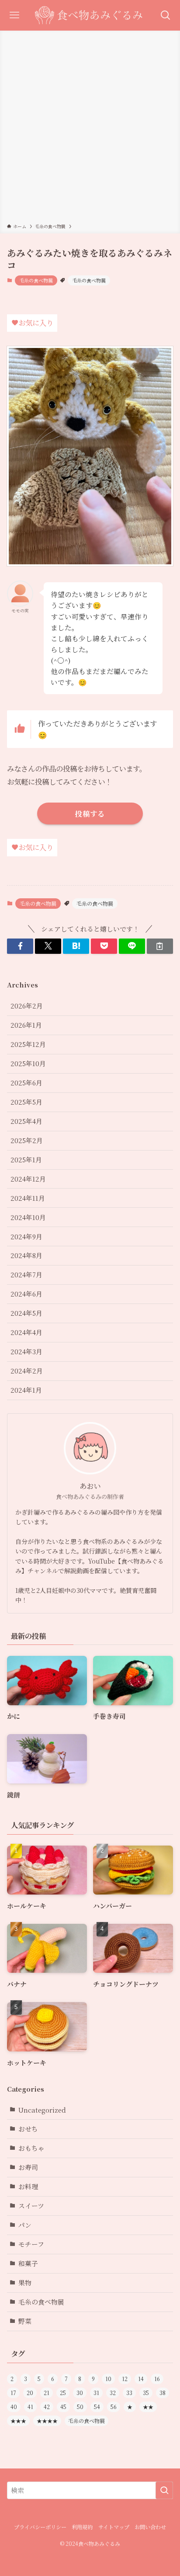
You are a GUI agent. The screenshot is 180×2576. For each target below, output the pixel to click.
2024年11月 (28, 1198)
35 (146, 2393)
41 (30, 2407)
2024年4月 (26, 1332)
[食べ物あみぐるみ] (90, 15)
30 (80, 2393)
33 (129, 2393)
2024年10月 (28, 1217)
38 (163, 2393)
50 (80, 2407)
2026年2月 (27, 1006)
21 (47, 2393)
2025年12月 (28, 1044)
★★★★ (47, 2421)
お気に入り (36, 323)
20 (30, 2393)
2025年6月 (26, 1083)
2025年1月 (26, 1159)
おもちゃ (31, 2148)
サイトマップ (114, 2527)
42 (47, 2407)
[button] (20, 946)
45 (63, 2407)
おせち (28, 2129)
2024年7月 (26, 1274)
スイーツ (31, 2206)
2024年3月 (26, 1351)
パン (25, 2225)
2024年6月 (26, 1294)
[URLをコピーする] (160, 946)
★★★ (18, 2421)
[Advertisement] (90, 129)
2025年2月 (27, 1140)
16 (157, 2379)
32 (113, 2393)
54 (97, 2407)
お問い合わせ (150, 2527)
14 (141, 2379)
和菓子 (28, 2263)
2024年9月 (26, 1236)
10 (108, 2379)
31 (96, 2393)
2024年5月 (26, 1313)
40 (14, 2407)
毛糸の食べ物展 (36, 280)
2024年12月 (28, 1179)
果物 (25, 2282)
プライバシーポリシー (40, 2527)
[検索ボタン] (165, 15)
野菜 (25, 2321)
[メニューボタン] (15, 15)
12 (125, 2379)
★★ (148, 2407)
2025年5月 (26, 1102)
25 (63, 2393)
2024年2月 (27, 1371)
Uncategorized (42, 2110)
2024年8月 (26, 1255)
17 (13, 2393)
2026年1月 (26, 1025)
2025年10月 (28, 1063)
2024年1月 (26, 1390)
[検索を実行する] (164, 2490)
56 (114, 2407)
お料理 (28, 2186)
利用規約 (82, 2527)
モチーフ (31, 2244)
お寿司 (28, 2167)
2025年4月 (26, 1121)
